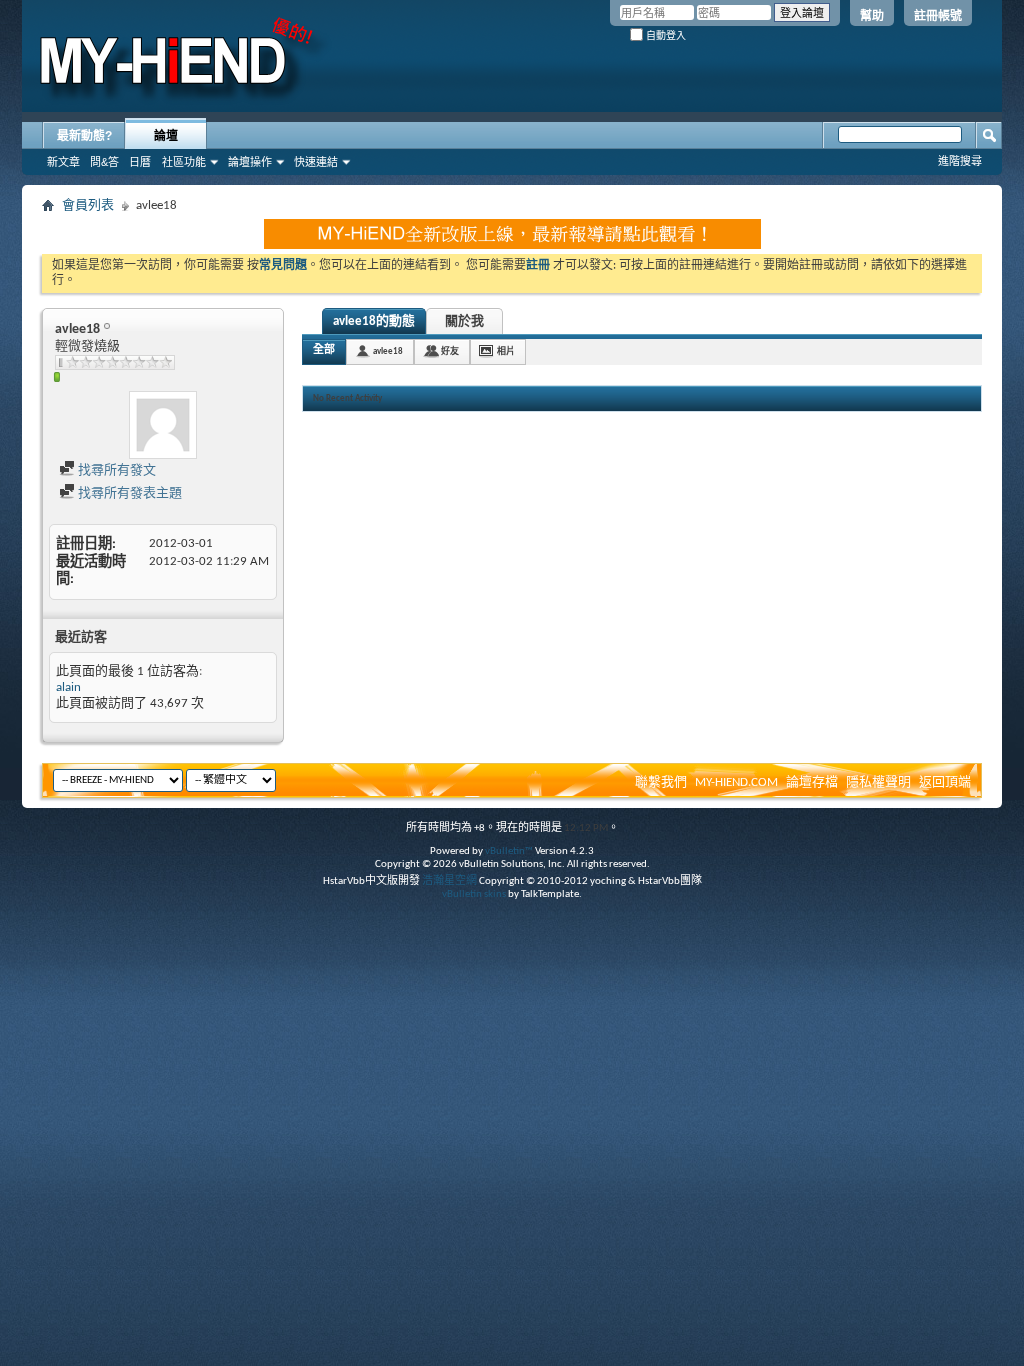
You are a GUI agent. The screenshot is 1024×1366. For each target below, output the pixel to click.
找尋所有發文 (115, 470)
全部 (324, 350)
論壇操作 (250, 162)
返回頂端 (945, 782)
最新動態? (84, 136)
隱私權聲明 (878, 782)
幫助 (872, 16)
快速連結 (316, 162)
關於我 (464, 321)
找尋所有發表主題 (128, 493)
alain (68, 687)
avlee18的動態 (374, 321)
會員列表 (88, 205)
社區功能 (184, 162)
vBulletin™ (509, 851)
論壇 (166, 136)
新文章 (63, 162)
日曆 (140, 162)
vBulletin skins (474, 894)
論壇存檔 (812, 782)
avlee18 (388, 351)
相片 (506, 351)
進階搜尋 (960, 161)
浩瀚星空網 (449, 881)
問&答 (104, 162)
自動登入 (664, 35)
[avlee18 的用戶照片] (163, 425)
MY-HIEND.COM (736, 782)
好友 (450, 351)
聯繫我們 (661, 782)
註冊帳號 (938, 16)
